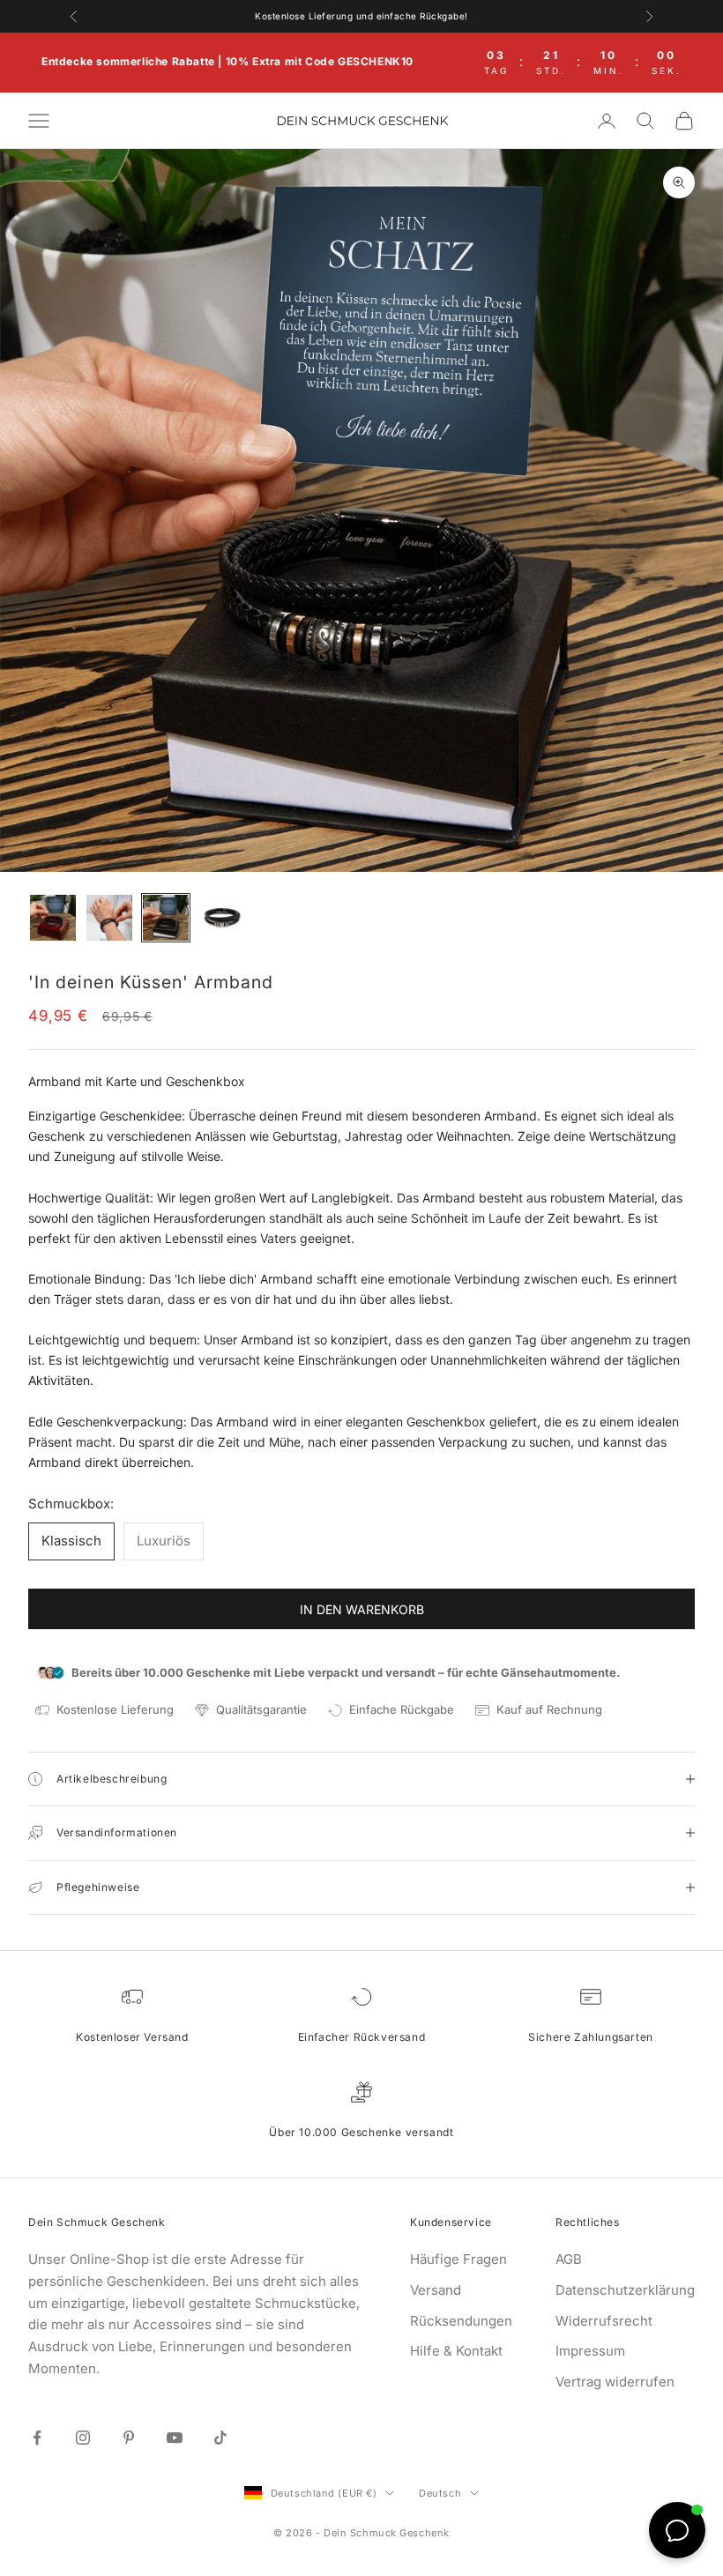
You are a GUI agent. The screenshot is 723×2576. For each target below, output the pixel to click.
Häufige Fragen (458, 2259)
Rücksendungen (461, 2321)
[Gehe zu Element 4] (222, 918)
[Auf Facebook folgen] (37, 2438)
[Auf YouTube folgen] (175, 2438)
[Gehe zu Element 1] (53, 918)
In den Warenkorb (362, 1609)
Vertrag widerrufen (615, 2382)
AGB (569, 2259)
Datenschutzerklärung (625, 2290)
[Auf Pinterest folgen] (129, 2438)
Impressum (590, 2351)
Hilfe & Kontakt (456, 2351)
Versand (436, 2290)
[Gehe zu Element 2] (109, 918)
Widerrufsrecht (604, 2321)
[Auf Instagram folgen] (83, 2438)
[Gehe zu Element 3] (166, 918)
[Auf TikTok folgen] (220, 2438)
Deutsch (440, 2493)
